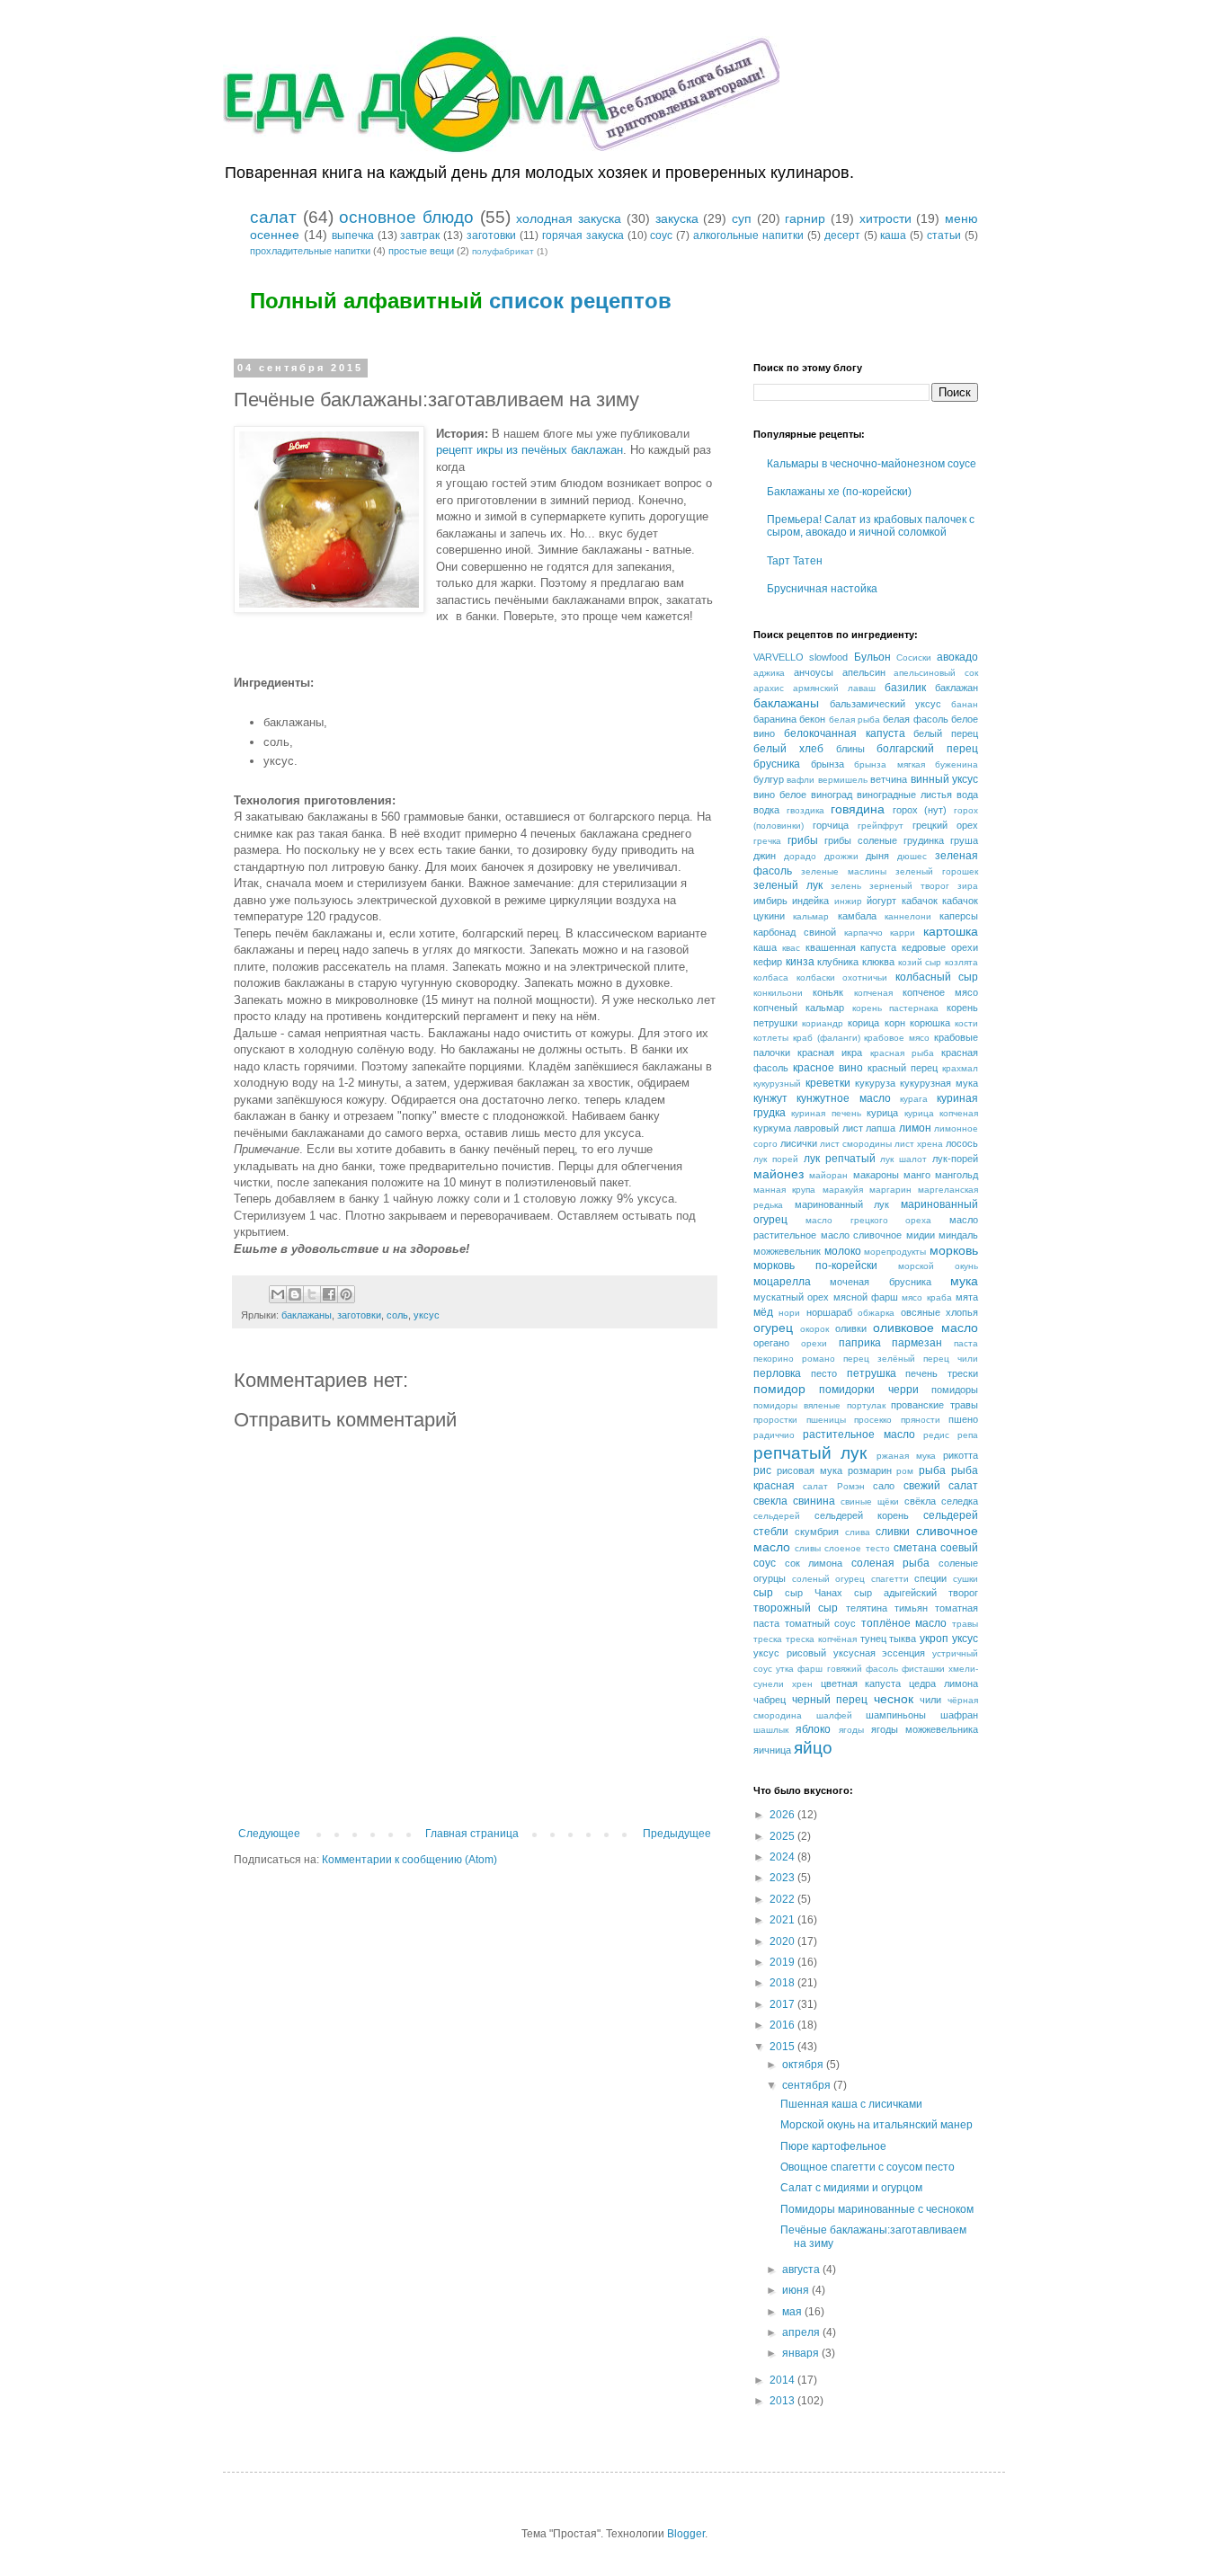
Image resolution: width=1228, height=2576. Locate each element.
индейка (810, 901)
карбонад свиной (795, 932)
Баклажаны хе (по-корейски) (839, 492)
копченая (873, 993)
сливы (808, 1548)
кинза (800, 962)
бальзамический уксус (885, 704)
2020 (783, 1941)
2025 (783, 1836)
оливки (851, 1328)
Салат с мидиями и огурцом (851, 2188)
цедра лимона (943, 1683)
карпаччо (863, 933)
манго (917, 1175)
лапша (881, 1128)
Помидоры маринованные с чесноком (877, 2209)
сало (884, 1486)
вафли (801, 780)
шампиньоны (896, 1715)
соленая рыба (891, 1563)
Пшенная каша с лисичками (851, 2104)
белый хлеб (788, 749)
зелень (846, 886)
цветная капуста (861, 1683)
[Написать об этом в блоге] (295, 1294)
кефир (768, 962)
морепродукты (895, 1252)
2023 (783, 1878)
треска (768, 1639)
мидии (921, 1235)
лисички (799, 1143)
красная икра (830, 1053)
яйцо (813, 1748)
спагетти (890, 1579)
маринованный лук (842, 1204)
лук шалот (903, 1159)
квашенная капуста (851, 947)
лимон (915, 1128)
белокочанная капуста (845, 733)
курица (882, 1113)
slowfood (828, 657)
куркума (772, 1128)
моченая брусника (880, 1282)
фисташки (923, 1669)
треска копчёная (821, 1639)
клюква (878, 962)
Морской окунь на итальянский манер (877, 2125)
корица (863, 1023)
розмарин (870, 1470)
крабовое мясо (897, 1038)
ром (905, 1471)
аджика (769, 673)
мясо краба (926, 1297)
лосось (962, 1143)
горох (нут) (920, 810)
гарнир (805, 218)
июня (797, 2290)
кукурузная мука (939, 1083)
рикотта (961, 1455)
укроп (934, 1639)
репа (968, 1435)
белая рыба (854, 720)
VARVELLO (779, 657)
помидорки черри (868, 1390)
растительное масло (859, 1435)
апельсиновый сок (936, 673)
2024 (783, 1857)
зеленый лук (788, 885)
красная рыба (902, 1053)
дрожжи (841, 856)
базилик (905, 688)
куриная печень (826, 1113)
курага (914, 1099)
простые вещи (421, 251)
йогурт (881, 901)
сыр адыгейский (895, 1593)
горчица (831, 825)
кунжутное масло (843, 1098)
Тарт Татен (795, 561)
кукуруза (875, 1083)
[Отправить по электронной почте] (278, 1294)
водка (766, 810)
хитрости (885, 218)
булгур (769, 779)
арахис (769, 688)
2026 (783, 1815)
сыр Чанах (814, 1593)
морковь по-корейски (815, 1266)
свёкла (920, 1501)
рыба (932, 1470)
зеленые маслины (844, 871)
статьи (944, 235)
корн (895, 1023)
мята (967, 1297)
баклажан (957, 688)
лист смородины (856, 1144)
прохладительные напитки (310, 251)
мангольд (957, 1175)
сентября (808, 2085)
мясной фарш (866, 1297)
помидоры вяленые (797, 1405)
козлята (961, 962)
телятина (867, 1608)
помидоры (955, 1390)
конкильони (778, 993)
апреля (802, 2332)
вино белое (780, 795)
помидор (779, 1389)
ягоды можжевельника (925, 1729)
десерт (842, 235)
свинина (814, 1501)
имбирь (770, 901)
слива (858, 1532)
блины (850, 749)
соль (397, 1315)
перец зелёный (879, 1359)
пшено (963, 1419)
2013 (783, 2401)
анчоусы (814, 672)
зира (968, 886)
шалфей (834, 1715)
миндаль (958, 1235)
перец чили (951, 1359)
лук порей (776, 1159)
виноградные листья (904, 795)
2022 (783, 1899)
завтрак (420, 235)
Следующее (269, 1834)
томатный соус (821, 1623)
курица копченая (941, 1113)
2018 (783, 1983)
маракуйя (843, 1190)
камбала (857, 916)
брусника (777, 764)
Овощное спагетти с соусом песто (868, 2167)
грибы (803, 840)
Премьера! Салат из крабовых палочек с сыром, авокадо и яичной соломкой (871, 526)
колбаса (771, 977)
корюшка (930, 1023)
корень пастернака (896, 1008)
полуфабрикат (503, 251)
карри (903, 933)
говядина (858, 809)
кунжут (770, 1098)
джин (765, 856)
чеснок (894, 1699)
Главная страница (472, 1834)
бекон (812, 719)
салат (273, 217)
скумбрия (817, 1532)
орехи (814, 1343)
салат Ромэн (833, 1486)
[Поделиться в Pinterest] (346, 1294)
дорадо (800, 856)
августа (802, 2270)
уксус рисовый (790, 1653)
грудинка (924, 840)
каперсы (959, 916)
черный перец (830, 1700)
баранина (775, 719)
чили (930, 1700)
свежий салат (941, 1486)
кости (966, 1023)
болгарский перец (927, 749)
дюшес (912, 856)
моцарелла (782, 1282)
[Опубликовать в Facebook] (329, 1294)
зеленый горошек (937, 871)
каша (893, 235)
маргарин (890, 1190)
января (802, 2353)
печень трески (942, 1373)
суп (742, 218)
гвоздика (805, 810)
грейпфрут (881, 826)
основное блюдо (406, 217)
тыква (903, 1639)
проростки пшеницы (800, 1420)
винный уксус (944, 779)
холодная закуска (569, 218)
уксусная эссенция (880, 1653)
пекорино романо (794, 1359)
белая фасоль (915, 719)
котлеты (771, 1038)
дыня (877, 856)
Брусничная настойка (822, 589)
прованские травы (934, 1405)
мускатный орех (791, 1297)
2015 (783, 2047)
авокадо (957, 657)
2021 (783, 1920)
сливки (893, 1532)
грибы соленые (861, 840)
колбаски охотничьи (842, 977)
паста (966, 1343)
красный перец (903, 1068)
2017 (783, 2004)
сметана (915, 1548)
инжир (848, 901)
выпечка (353, 235)
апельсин (864, 672)
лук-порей (955, 1159)
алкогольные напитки (748, 235)
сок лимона (814, 1563)
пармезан (917, 1343)
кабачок (920, 901)
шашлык (771, 1730)
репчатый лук (810, 1453)
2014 (783, 2380)
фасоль (882, 1669)
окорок (814, 1329)
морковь (954, 1250)
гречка (767, 841)
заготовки (491, 235)
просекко (873, 1420)
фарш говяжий (829, 1669)
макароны (876, 1175)
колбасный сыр (937, 977)
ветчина (889, 779)
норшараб (829, 1312)
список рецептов (580, 301)
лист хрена (919, 1144)
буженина (957, 764)
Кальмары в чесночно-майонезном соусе (872, 464)
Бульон (872, 657)
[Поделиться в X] (312, 1294)
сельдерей (777, 1516)
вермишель (843, 780)
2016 (783, 2025)
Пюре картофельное (833, 2146)
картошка (951, 931)
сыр (763, 1593)
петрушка (872, 1373)
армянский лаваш (834, 688)
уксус (427, 1315)
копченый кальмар (799, 1008)
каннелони (908, 916)
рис (762, 1470)
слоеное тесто (857, 1548)
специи (930, 1578)
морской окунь (938, 1266)
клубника (838, 962)
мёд (763, 1312)
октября (804, 2065)
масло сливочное (862, 1235)
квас (791, 948)
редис (936, 1435)
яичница (772, 1750)
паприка (860, 1343)
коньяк (828, 992)
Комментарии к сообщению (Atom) (409, 1860)
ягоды (851, 1730)
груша (964, 840)
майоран (828, 1175)
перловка (777, 1373)
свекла (770, 1501)
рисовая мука (810, 1470)
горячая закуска (583, 235)
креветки (828, 1083)
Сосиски (914, 657)
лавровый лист (828, 1128)
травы (965, 1624)
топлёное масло (904, 1623)
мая (793, 2312)
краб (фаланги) (827, 1038)
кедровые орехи (940, 947)
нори (789, 1313)
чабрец (770, 1700)
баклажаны (307, 1315)
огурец (773, 1328)
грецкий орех (945, 825)
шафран (959, 1715)
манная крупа (784, 1190)
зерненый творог (909, 886)
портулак (866, 1405)
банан (965, 704)
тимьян (911, 1608)
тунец (873, 1639)
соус (661, 235)
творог (963, 1593)
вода (967, 795)
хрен (802, 1684)
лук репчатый (840, 1159)
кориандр (823, 1023)
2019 (783, 1962)
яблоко (813, 1729)
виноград (832, 795)
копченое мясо (940, 992)
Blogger (686, 2534)
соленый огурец (829, 1579)
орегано (771, 1343)
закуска (677, 218)
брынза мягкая (890, 764)
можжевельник (787, 1251)
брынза (828, 764)
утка (785, 1669)
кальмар (811, 916)
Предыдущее (677, 1834)
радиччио (774, 1435)
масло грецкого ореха (869, 1220)
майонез (779, 1174)
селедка (960, 1501)
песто (824, 1373)
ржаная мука (906, 1456)
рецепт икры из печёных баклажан (529, 450)
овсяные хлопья (939, 1312)
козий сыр (920, 962)
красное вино (828, 1068)
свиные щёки (870, 1501)
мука (964, 1281)
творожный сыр (796, 1608)
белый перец (946, 733)
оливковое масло (925, 1328)
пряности (921, 1420)
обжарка (876, 1313)
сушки (965, 1579)
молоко (843, 1251)
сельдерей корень (862, 1515)
